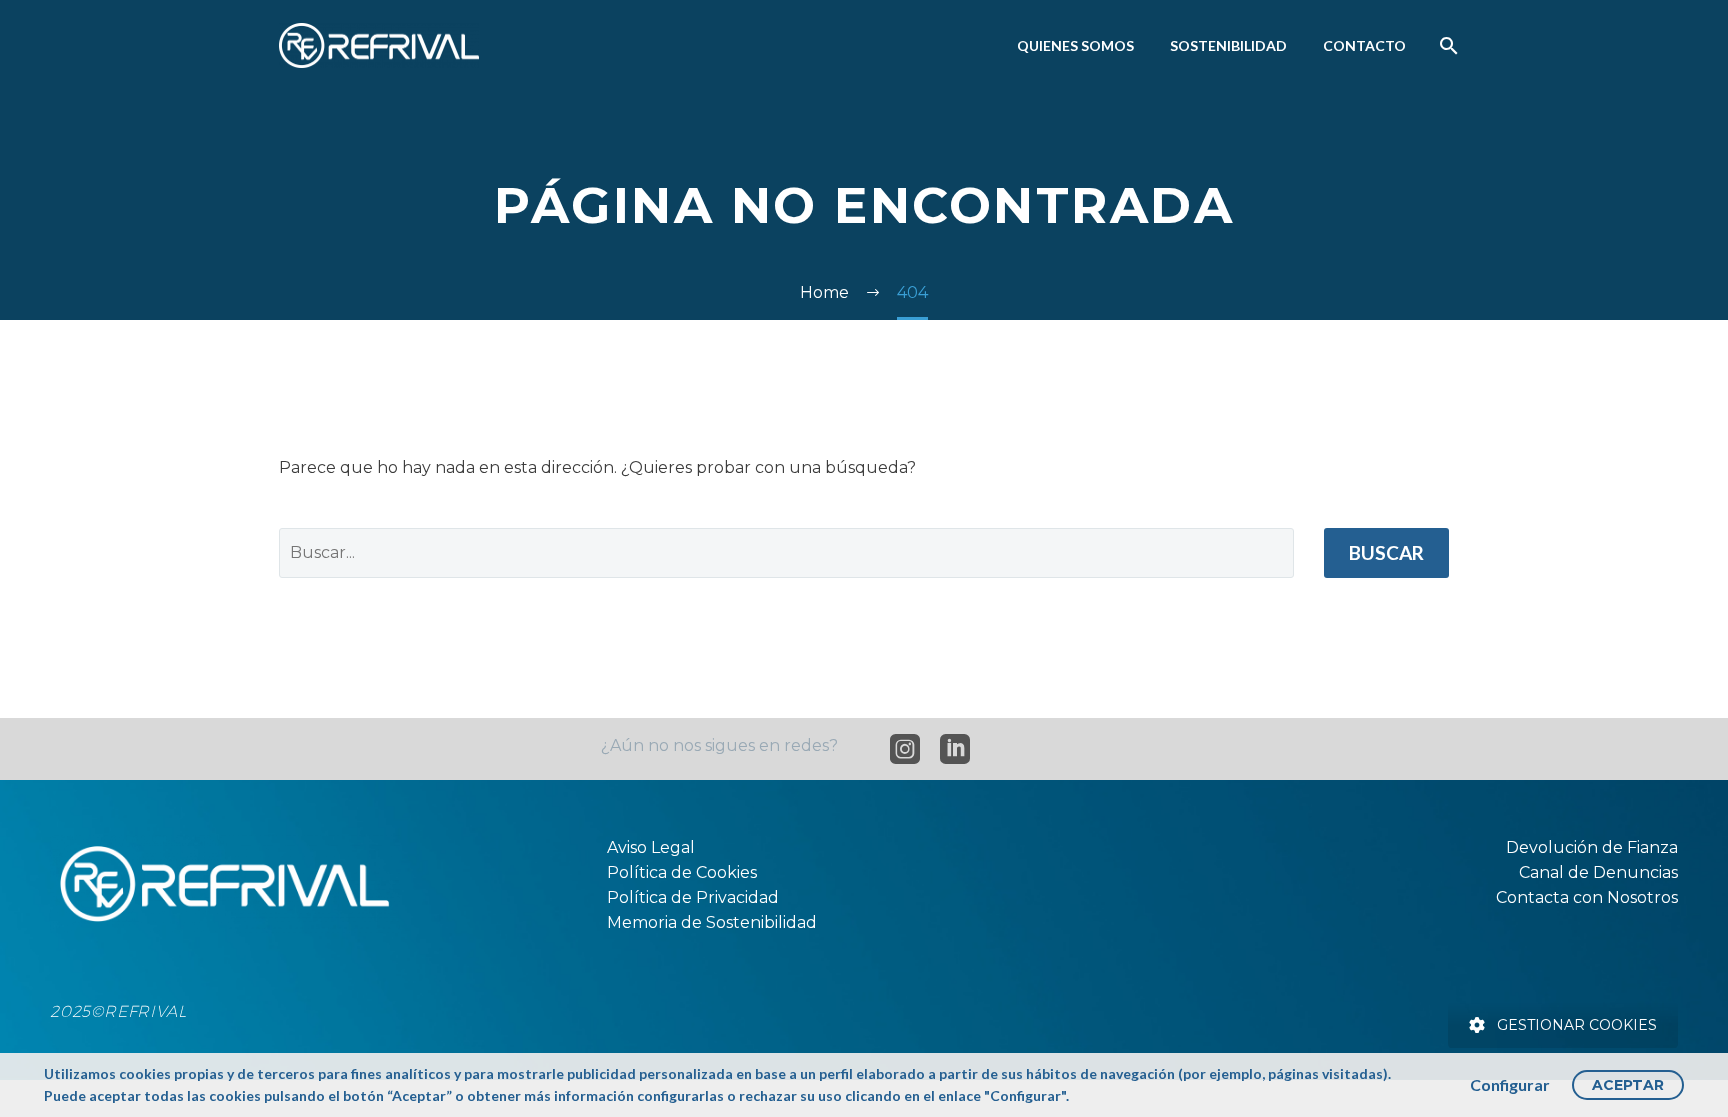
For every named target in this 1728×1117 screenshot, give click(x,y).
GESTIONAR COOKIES (1577, 1025)
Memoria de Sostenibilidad (712, 922)
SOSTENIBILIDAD (1228, 45)
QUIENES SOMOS (1075, 45)
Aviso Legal (651, 847)
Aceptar (1628, 1085)
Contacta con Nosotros (1587, 897)
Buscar (1386, 552)
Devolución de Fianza (1592, 847)
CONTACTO (1364, 45)
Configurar (1510, 1084)
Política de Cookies (682, 872)
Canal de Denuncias (1598, 872)
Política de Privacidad (693, 897)
